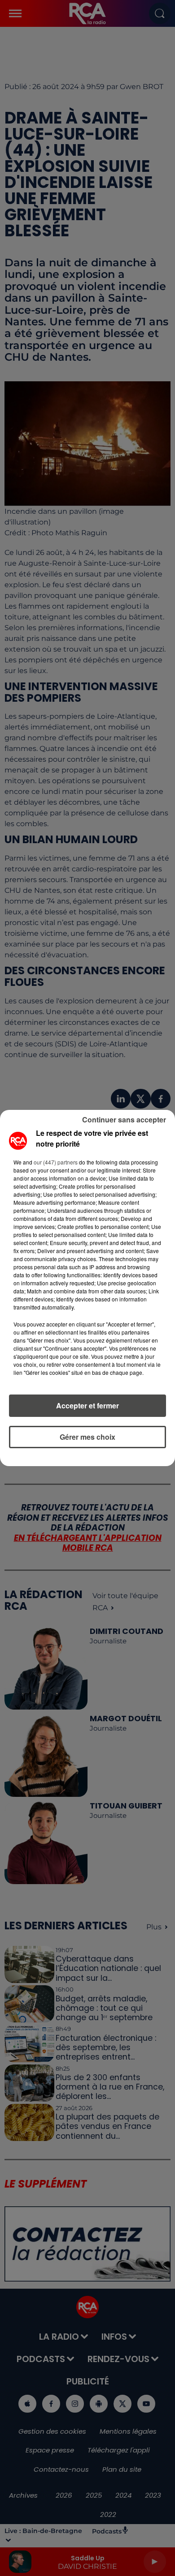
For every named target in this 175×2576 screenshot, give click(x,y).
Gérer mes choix (87, 1437)
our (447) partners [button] (56, 1162)
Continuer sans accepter (124, 1120)
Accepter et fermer (87, 1405)
